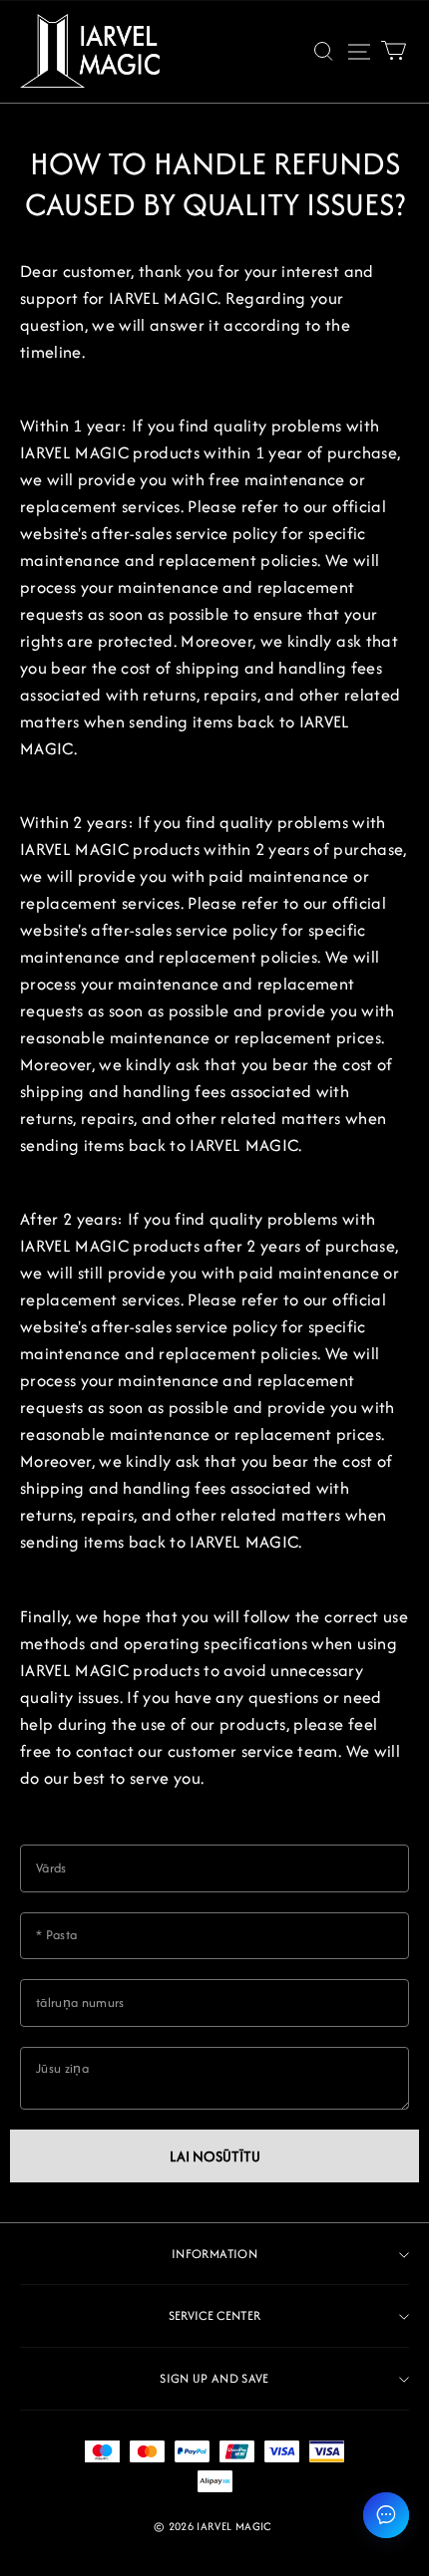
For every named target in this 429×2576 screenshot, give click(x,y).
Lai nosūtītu (215, 2156)
